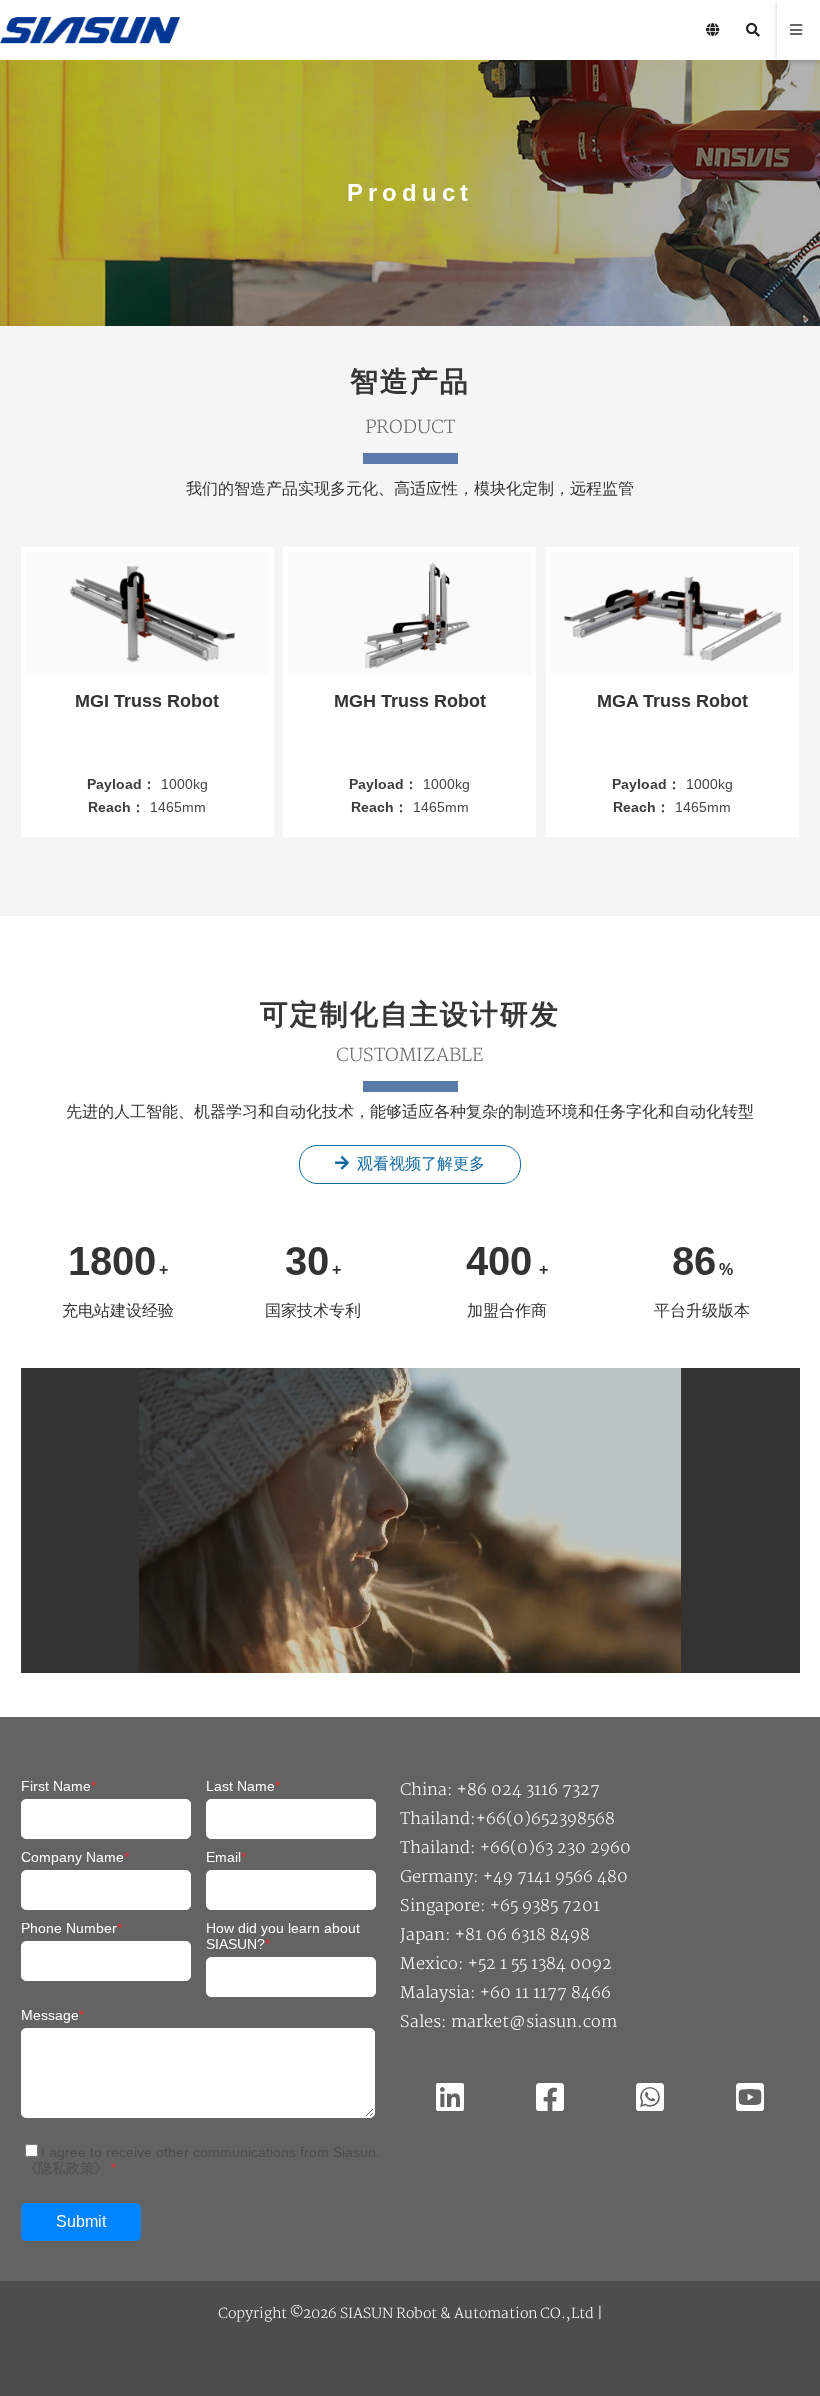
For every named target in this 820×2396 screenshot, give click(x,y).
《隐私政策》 (66, 2168)
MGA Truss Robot (672, 701)
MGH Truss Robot (410, 701)
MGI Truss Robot (147, 701)
